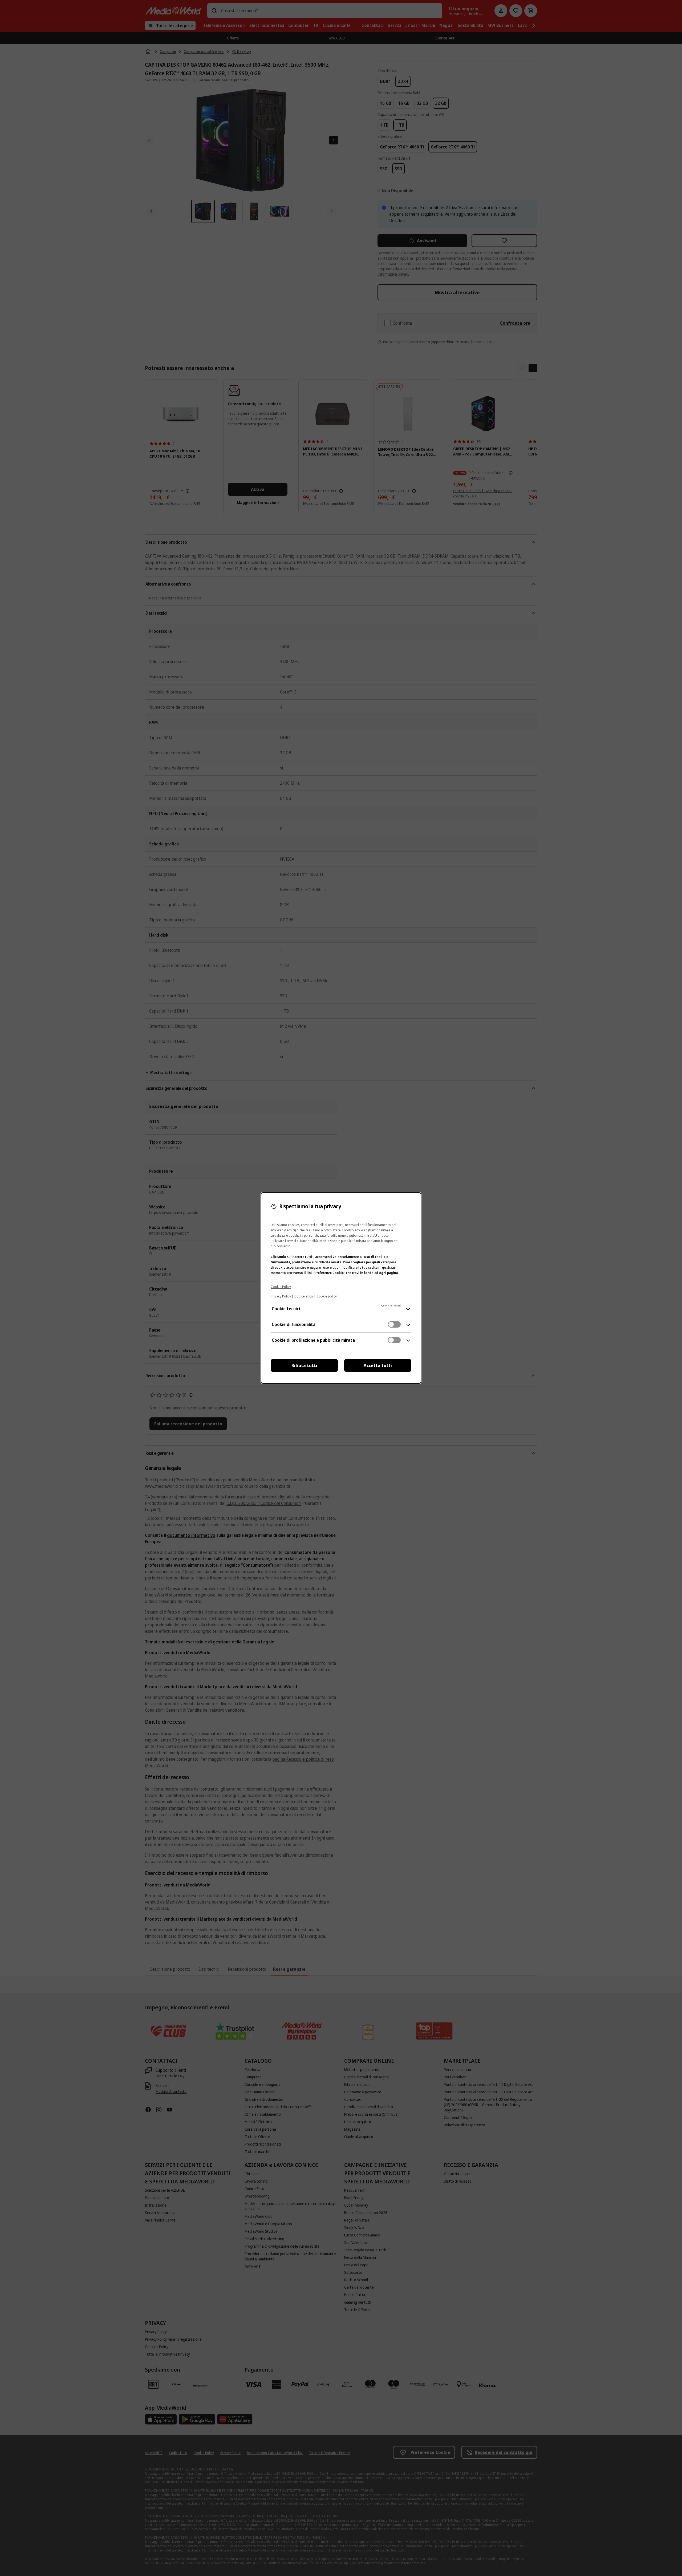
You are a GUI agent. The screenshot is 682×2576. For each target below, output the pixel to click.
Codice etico (304, 1296)
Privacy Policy (281, 1296)
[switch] (394, 1324)
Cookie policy (327, 1296)
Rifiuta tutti (304, 1365)
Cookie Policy (281, 1287)
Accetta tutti (378, 1365)
